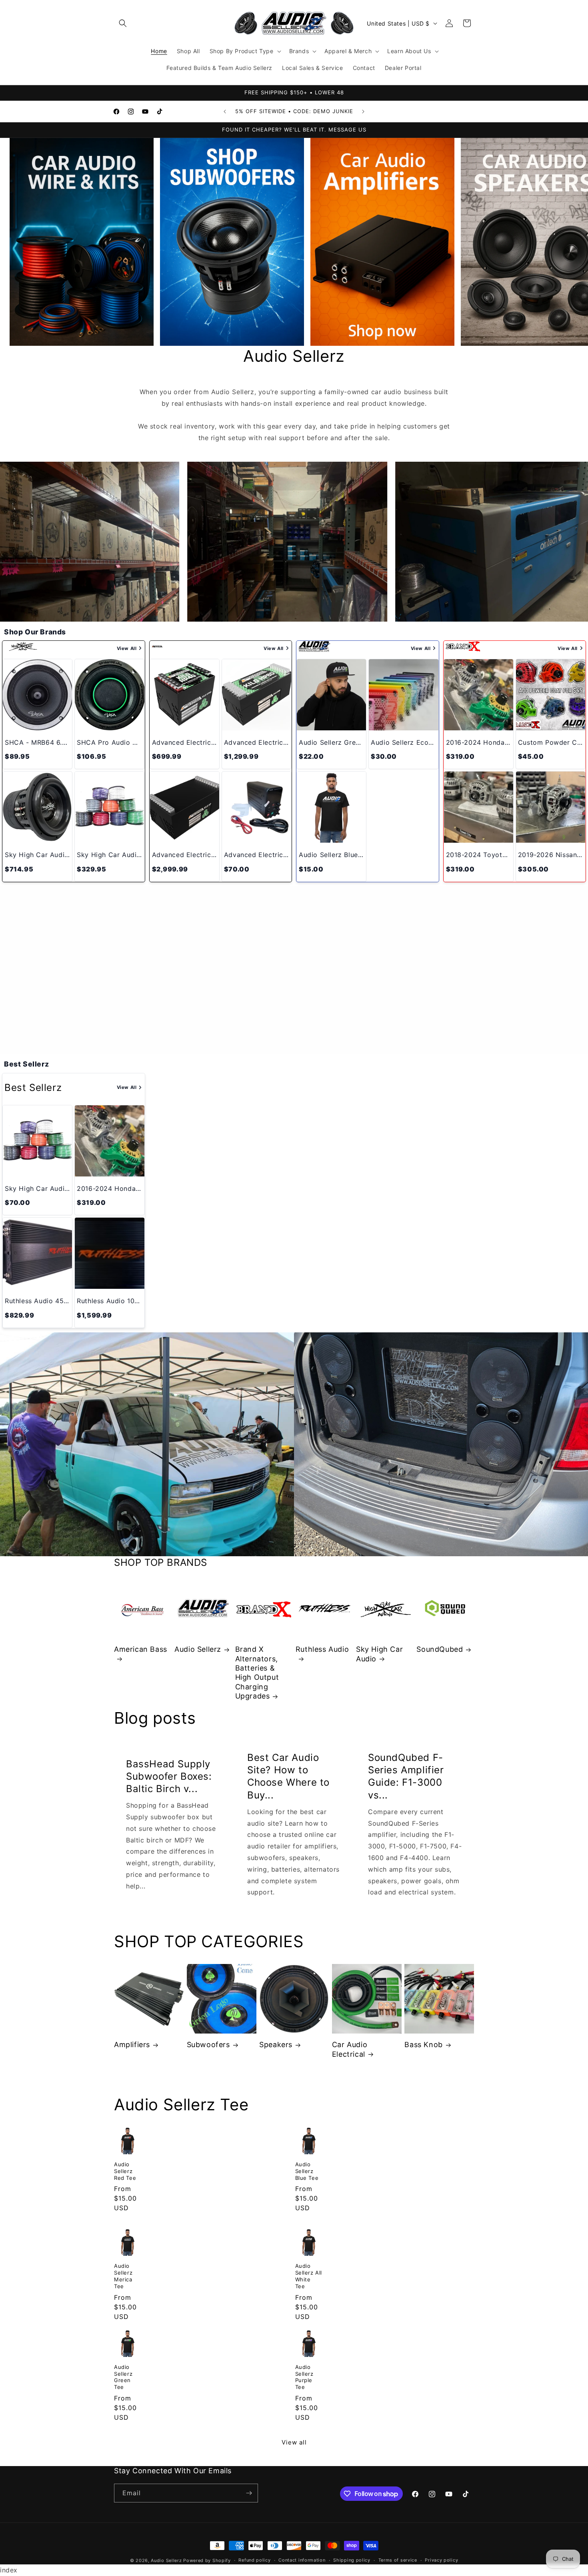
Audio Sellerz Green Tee (123, 2377)
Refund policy (254, 2560)
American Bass (141, 1649)
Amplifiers (132, 2045)
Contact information (302, 2560)
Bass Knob (423, 2045)
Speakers (276, 2045)
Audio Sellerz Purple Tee (304, 2377)
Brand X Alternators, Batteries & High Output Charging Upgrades (257, 1673)
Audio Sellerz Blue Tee (307, 2171)
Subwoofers (208, 2045)
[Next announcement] (363, 112)
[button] (123, 23)
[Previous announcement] (225, 112)
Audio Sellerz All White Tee (309, 2276)
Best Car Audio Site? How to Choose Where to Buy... (288, 1776)
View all (294, 2442)
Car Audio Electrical (350, 2049)
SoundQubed (440, 1649)
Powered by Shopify (207, 2560)
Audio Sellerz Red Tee (125, 2171)
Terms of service (398, 2560)
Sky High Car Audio (379, 1654)
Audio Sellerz (198, 1649)
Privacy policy (441, 2560)
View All (127, 648)
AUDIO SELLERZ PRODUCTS (294, 1016)
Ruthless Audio (322, 1649)
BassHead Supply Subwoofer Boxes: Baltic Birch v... (169, 1776)
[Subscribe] (249, 2493)
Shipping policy (352, 2560)
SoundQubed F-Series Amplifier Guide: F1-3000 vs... (406, 1776)
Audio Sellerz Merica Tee (123, 2276)
